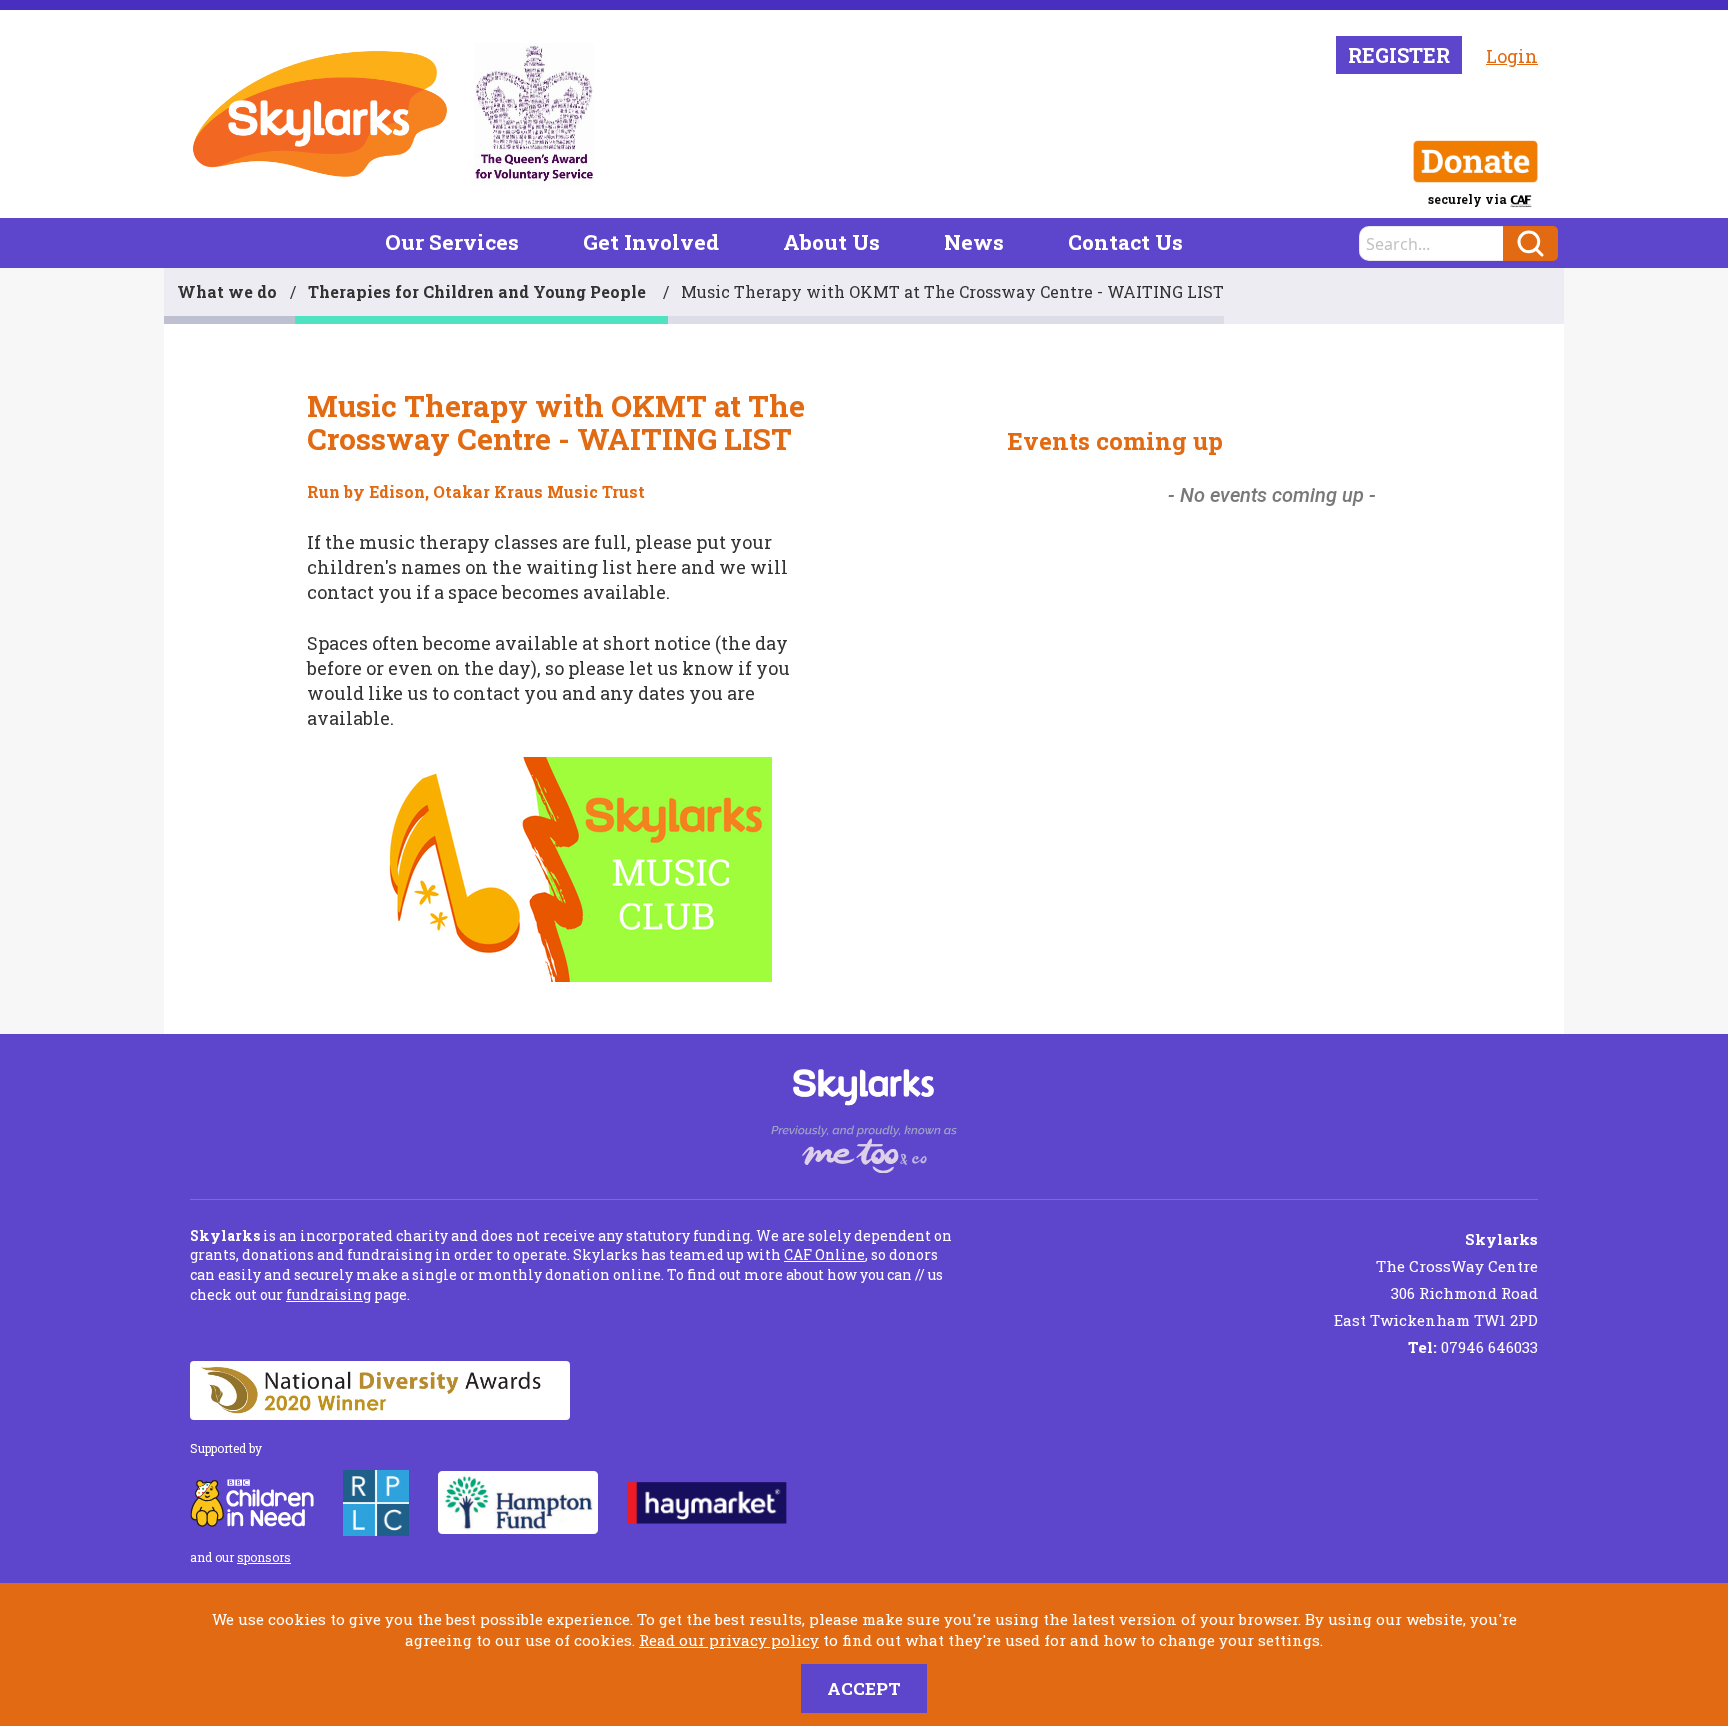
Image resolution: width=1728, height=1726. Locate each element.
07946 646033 (1473, 1347)
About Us (831, 242)
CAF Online (824, 1254)
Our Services (452, 242)
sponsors (264, 1557)
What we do (227, 291)
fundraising (328, 1294)
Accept (864, 1688)
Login (1512, 56)
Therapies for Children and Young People (479, 291)
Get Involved (651, 242)
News (974, 242)
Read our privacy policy (729, 1640)
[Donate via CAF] (1475, 162)
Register (1399, 55)
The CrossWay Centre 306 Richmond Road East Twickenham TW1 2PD (1436, 1279)
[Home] (320, 114)
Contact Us (1125, 242)
